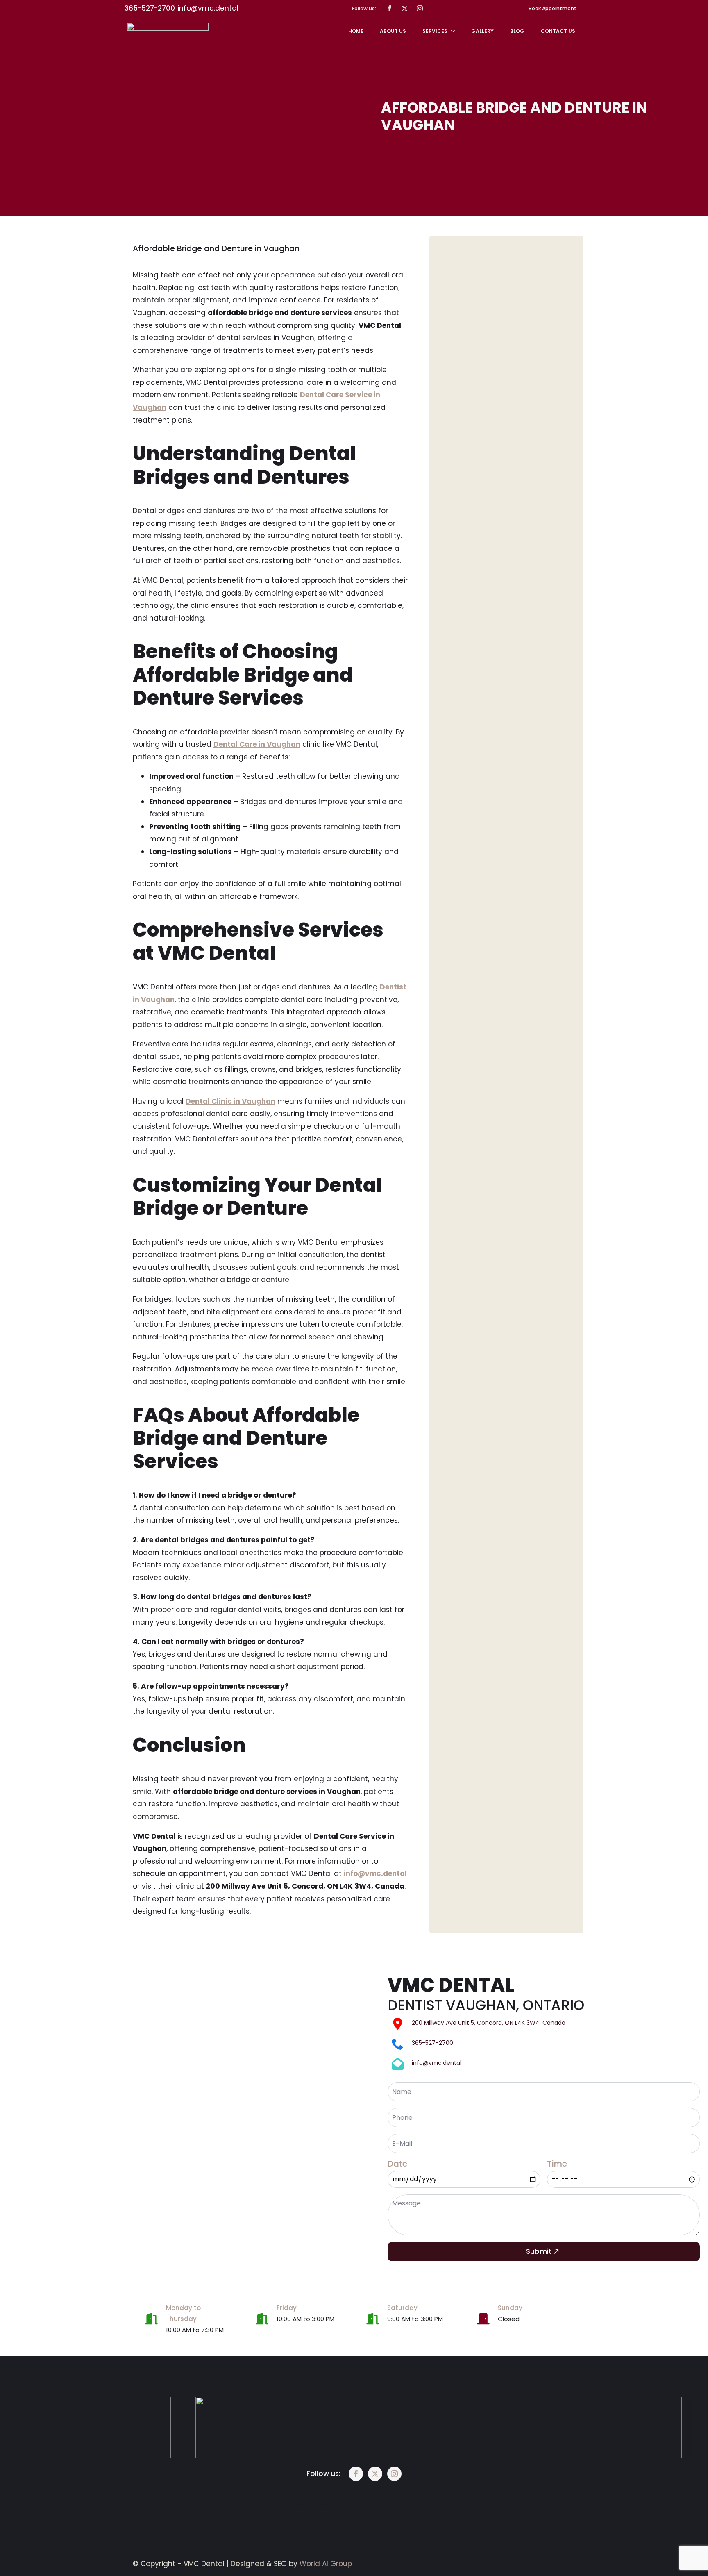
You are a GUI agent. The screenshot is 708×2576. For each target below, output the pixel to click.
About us (393, 31)
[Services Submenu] (455, 31)
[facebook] (389, 8)
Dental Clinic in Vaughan (230, 1101)
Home (356, 31)
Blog (517, 31)
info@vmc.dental (208, 8)
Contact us (558, 31)
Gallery (482, 31)
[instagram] (420, 8)
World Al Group (326, 2564)
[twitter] (405, 8)
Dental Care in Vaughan (257, 744)
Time (557, 2164)
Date (397, 2164)
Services (435, 31)
